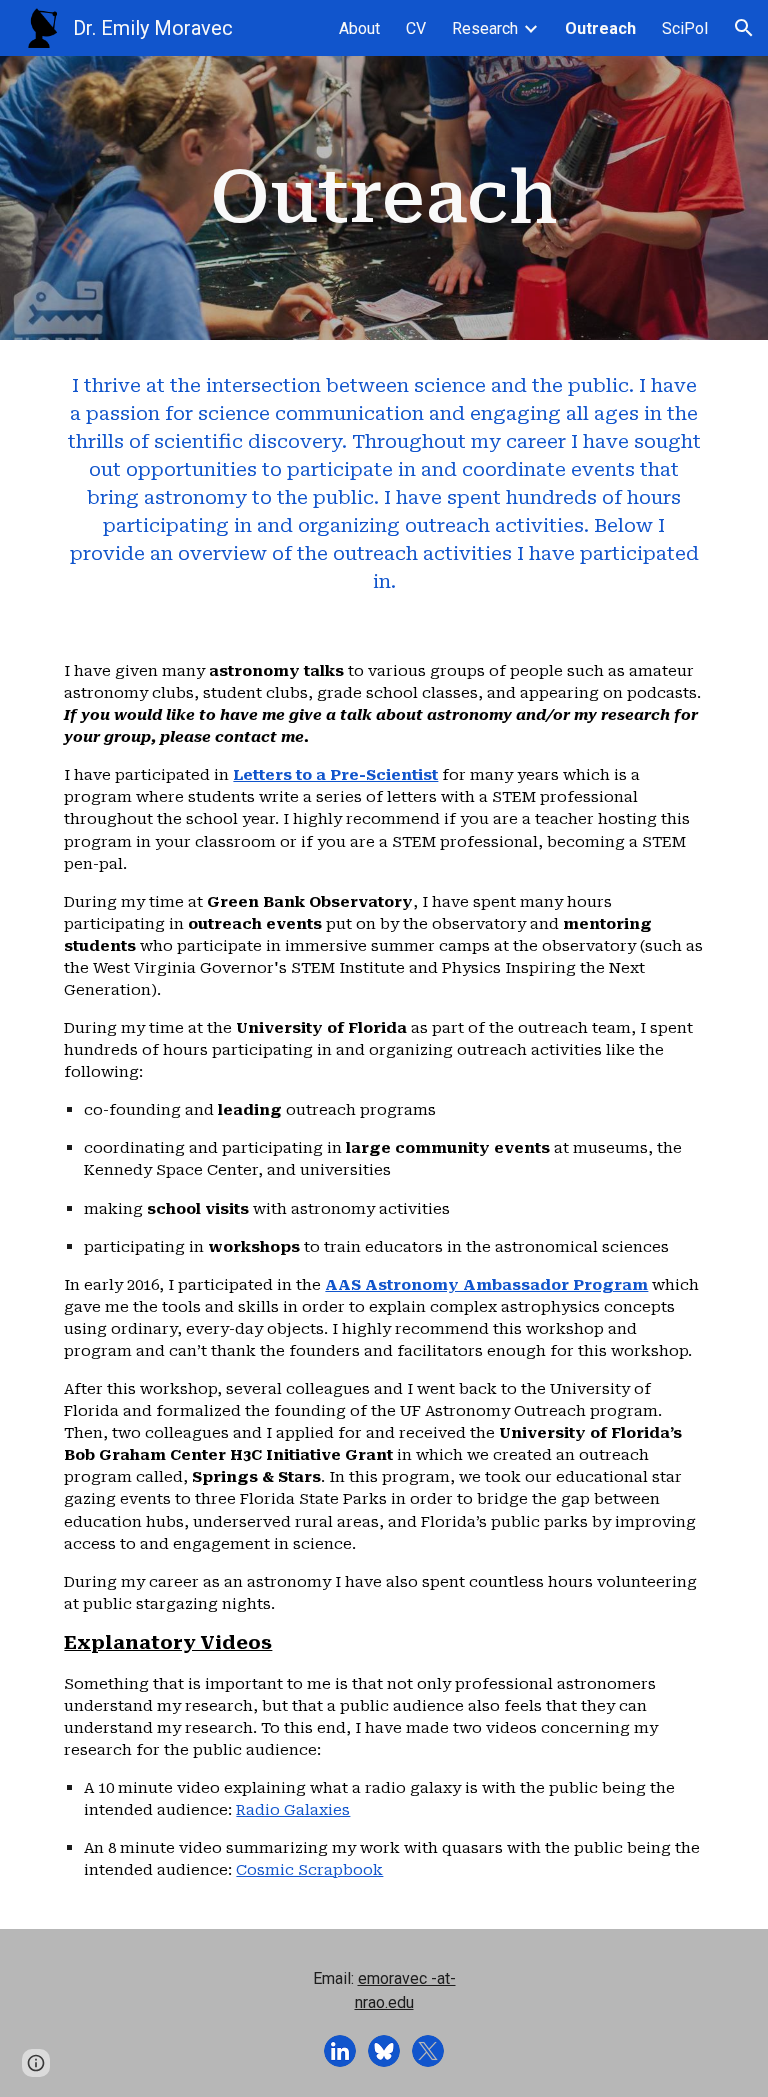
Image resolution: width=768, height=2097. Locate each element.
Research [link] (485, 28)
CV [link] (416, 28)
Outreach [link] (600, 28)
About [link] (359, 28)
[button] (744, 28)
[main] (383, 197)
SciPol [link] (685, 28)
